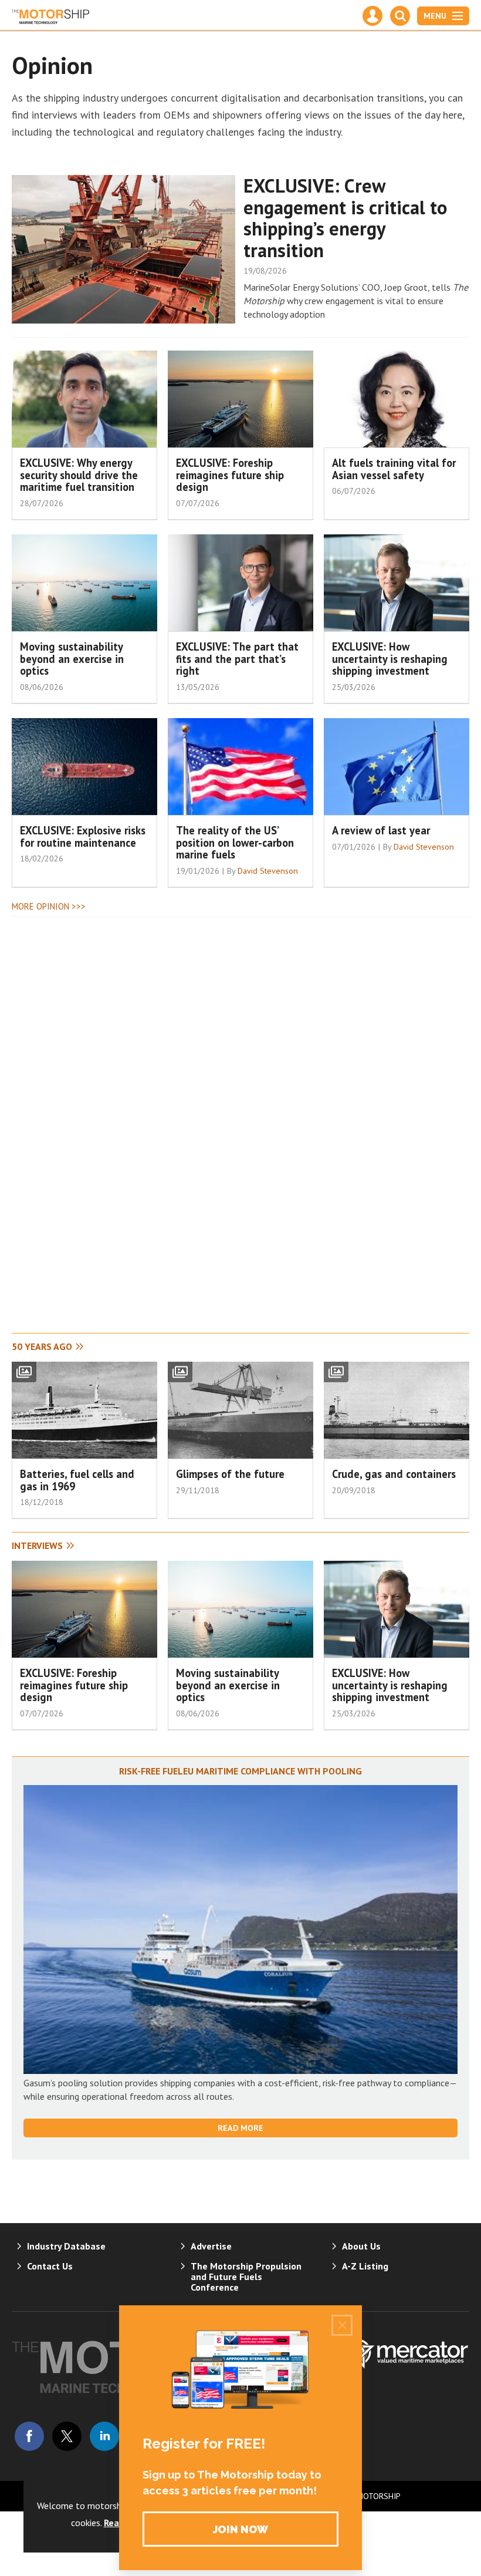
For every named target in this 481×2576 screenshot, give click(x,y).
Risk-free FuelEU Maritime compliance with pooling (240, 1771)
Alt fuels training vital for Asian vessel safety (394, 469)
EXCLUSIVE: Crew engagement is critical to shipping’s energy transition (345, 218)
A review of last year (381, 830)
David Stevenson (268, 871)
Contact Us (50, 2266)
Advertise (211, 2246)
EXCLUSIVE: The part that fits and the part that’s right (237, 659)
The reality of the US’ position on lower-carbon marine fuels (235, 843)
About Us (361, 2246)
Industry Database (66, 2246)
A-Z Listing (365, 2266)
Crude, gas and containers (394, 1474)
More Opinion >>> (49, 906)
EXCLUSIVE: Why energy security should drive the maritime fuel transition (79, 475)
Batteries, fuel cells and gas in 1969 (77, 1480)
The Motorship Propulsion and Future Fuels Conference (246, 2277)
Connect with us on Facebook (29, 2436)
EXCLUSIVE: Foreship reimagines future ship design (230, 475)
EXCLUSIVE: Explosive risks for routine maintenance (83, 836)
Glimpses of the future (230, 1474)
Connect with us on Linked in (104, 2436)
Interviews (37, 1545)
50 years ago (42, 1346)
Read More (240, 2128)
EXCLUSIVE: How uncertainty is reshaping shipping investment (390, 659)
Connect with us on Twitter (67, 2436)
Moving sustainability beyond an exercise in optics (72, 659)
